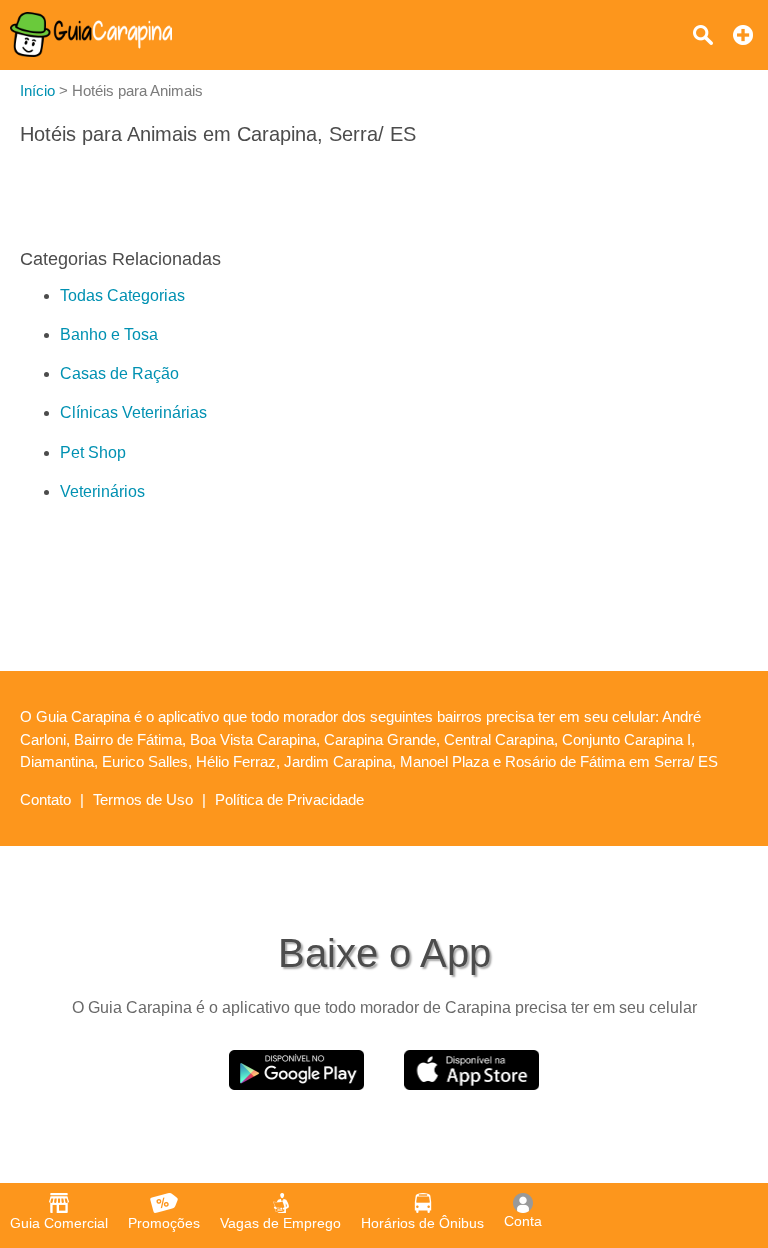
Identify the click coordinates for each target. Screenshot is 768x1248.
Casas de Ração (119, 373)
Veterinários (102, 491)
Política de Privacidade (289, 799)
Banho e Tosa (109, 334)
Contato (45, 799)
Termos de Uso (143, 799)
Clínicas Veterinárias (133, 412)
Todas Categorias (122, 295)
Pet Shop (93, 452)
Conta (523, 1221)
